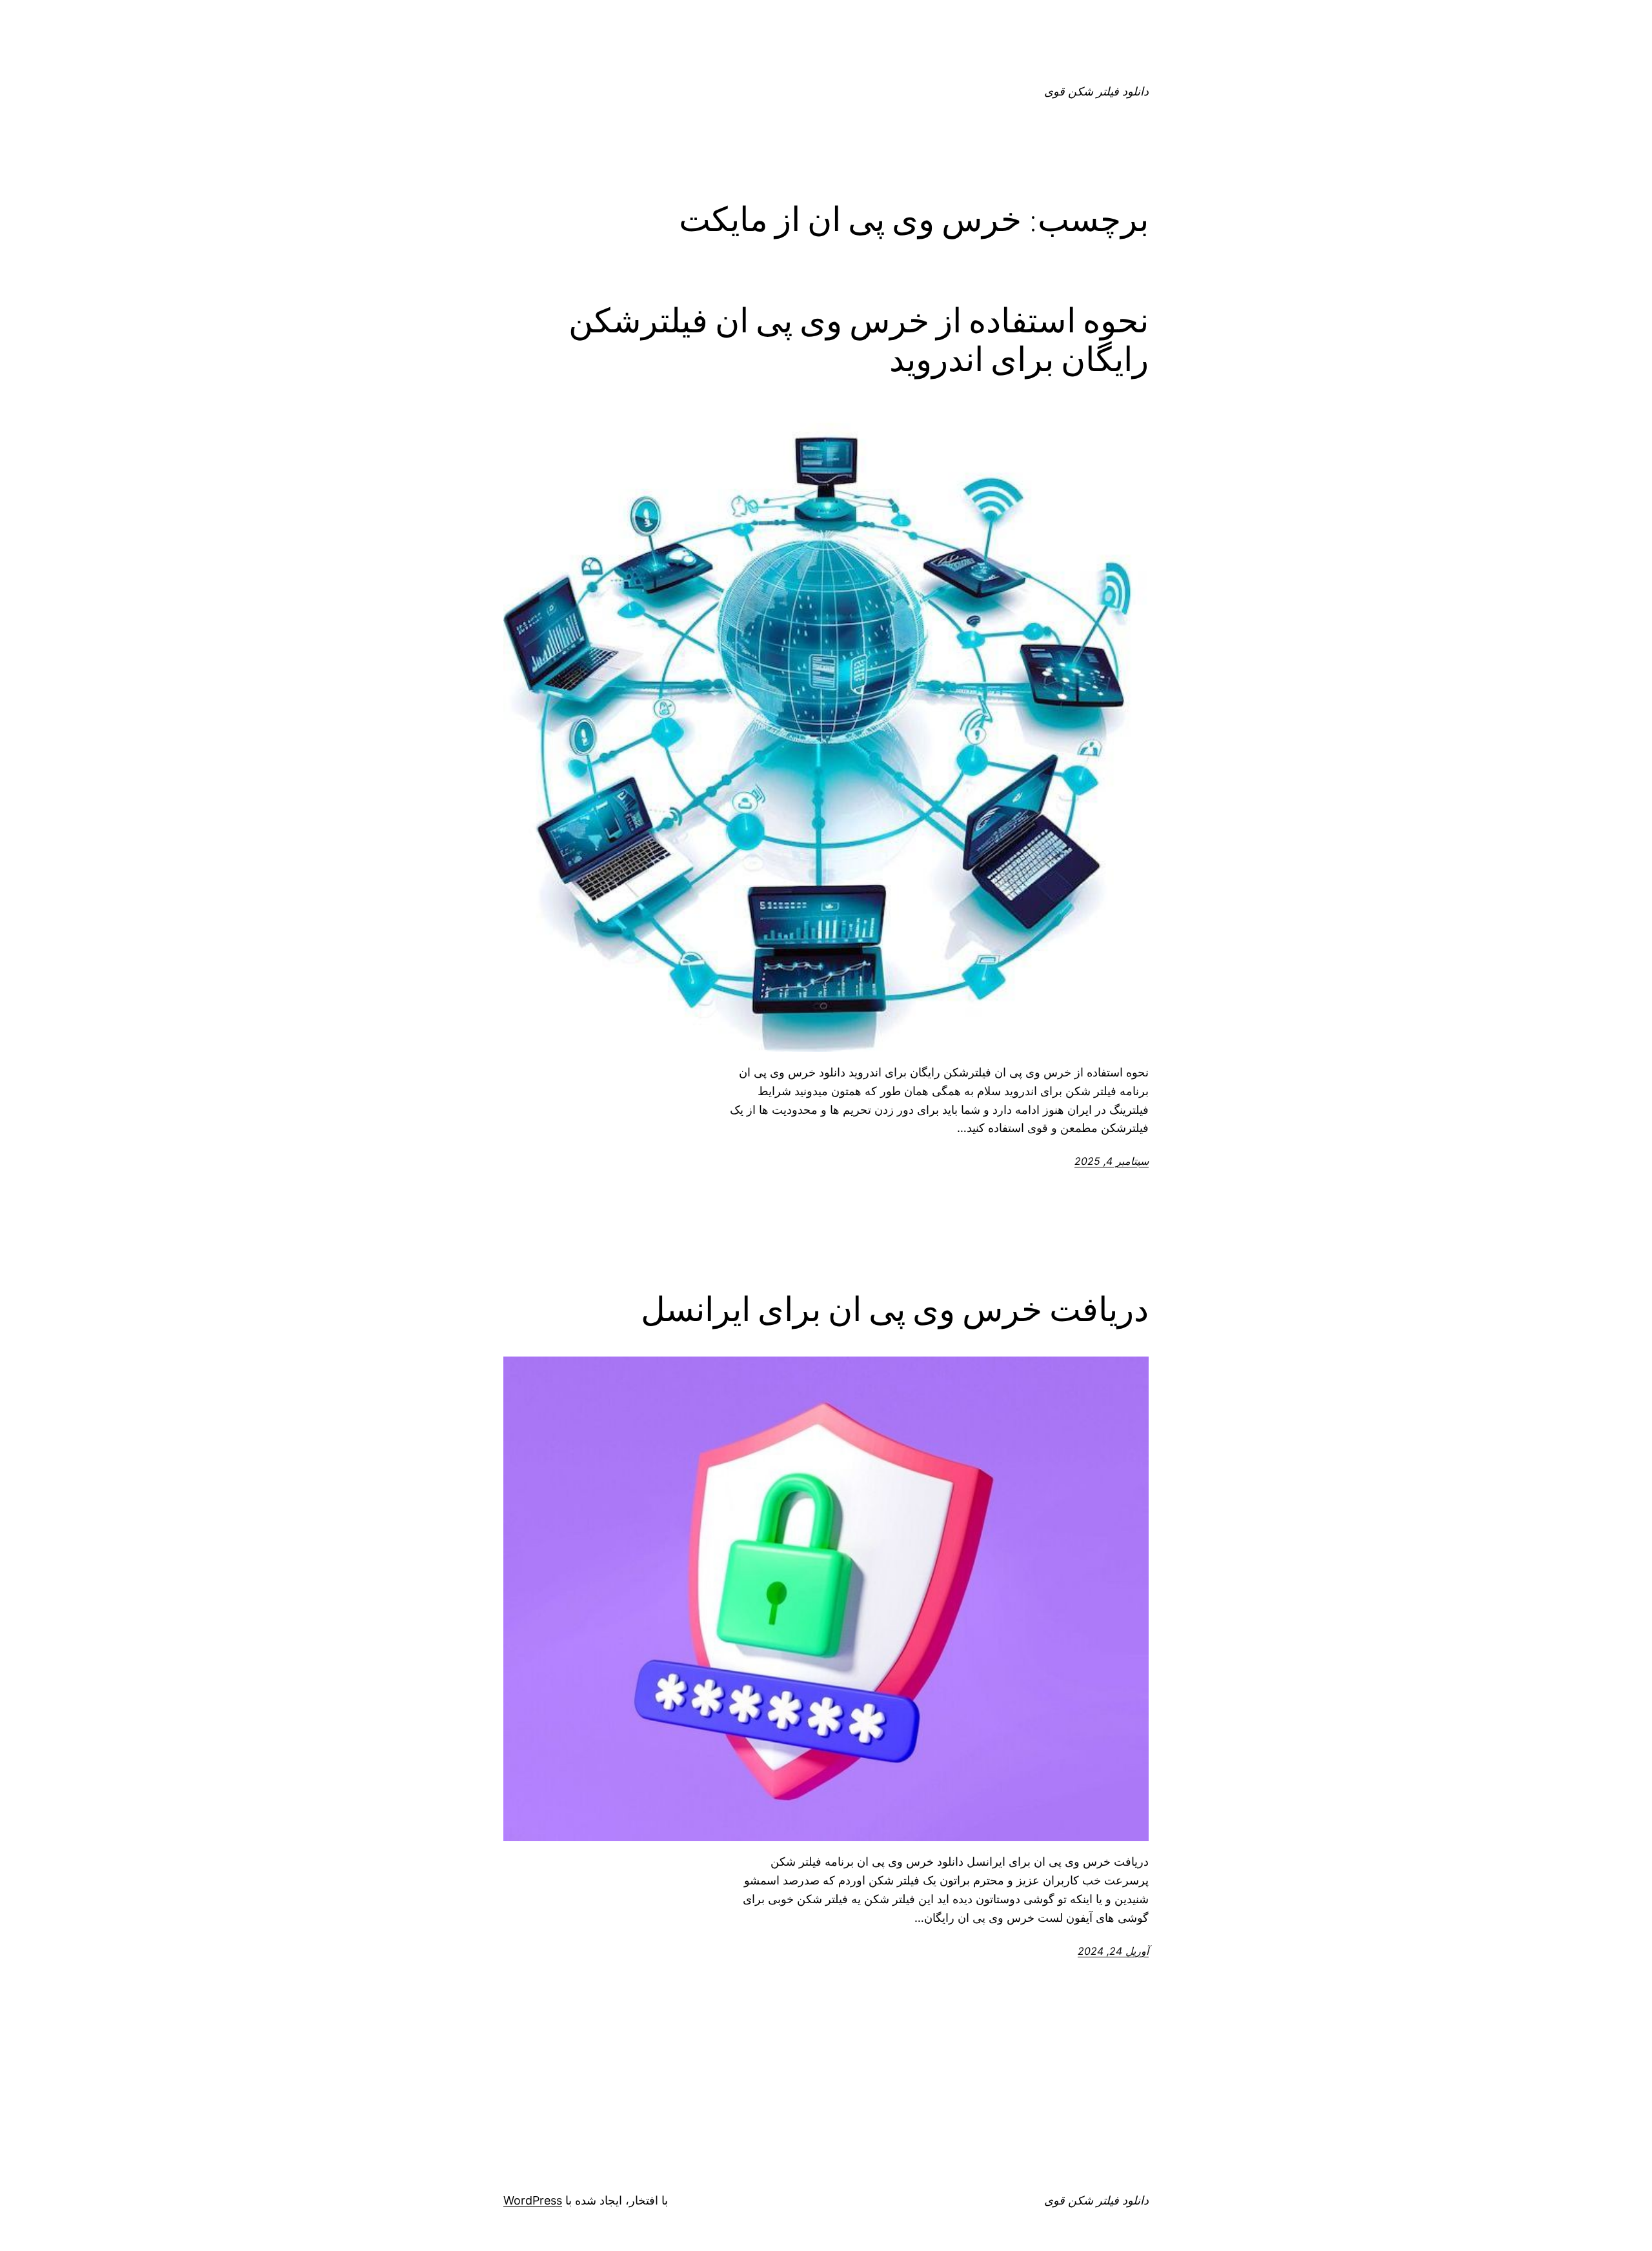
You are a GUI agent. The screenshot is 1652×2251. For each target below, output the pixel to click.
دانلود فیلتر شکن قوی (1096, 91)
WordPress (533, 2200)
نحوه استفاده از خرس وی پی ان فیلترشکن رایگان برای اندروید (859, 340)
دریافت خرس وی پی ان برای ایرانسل (895, 1309)
